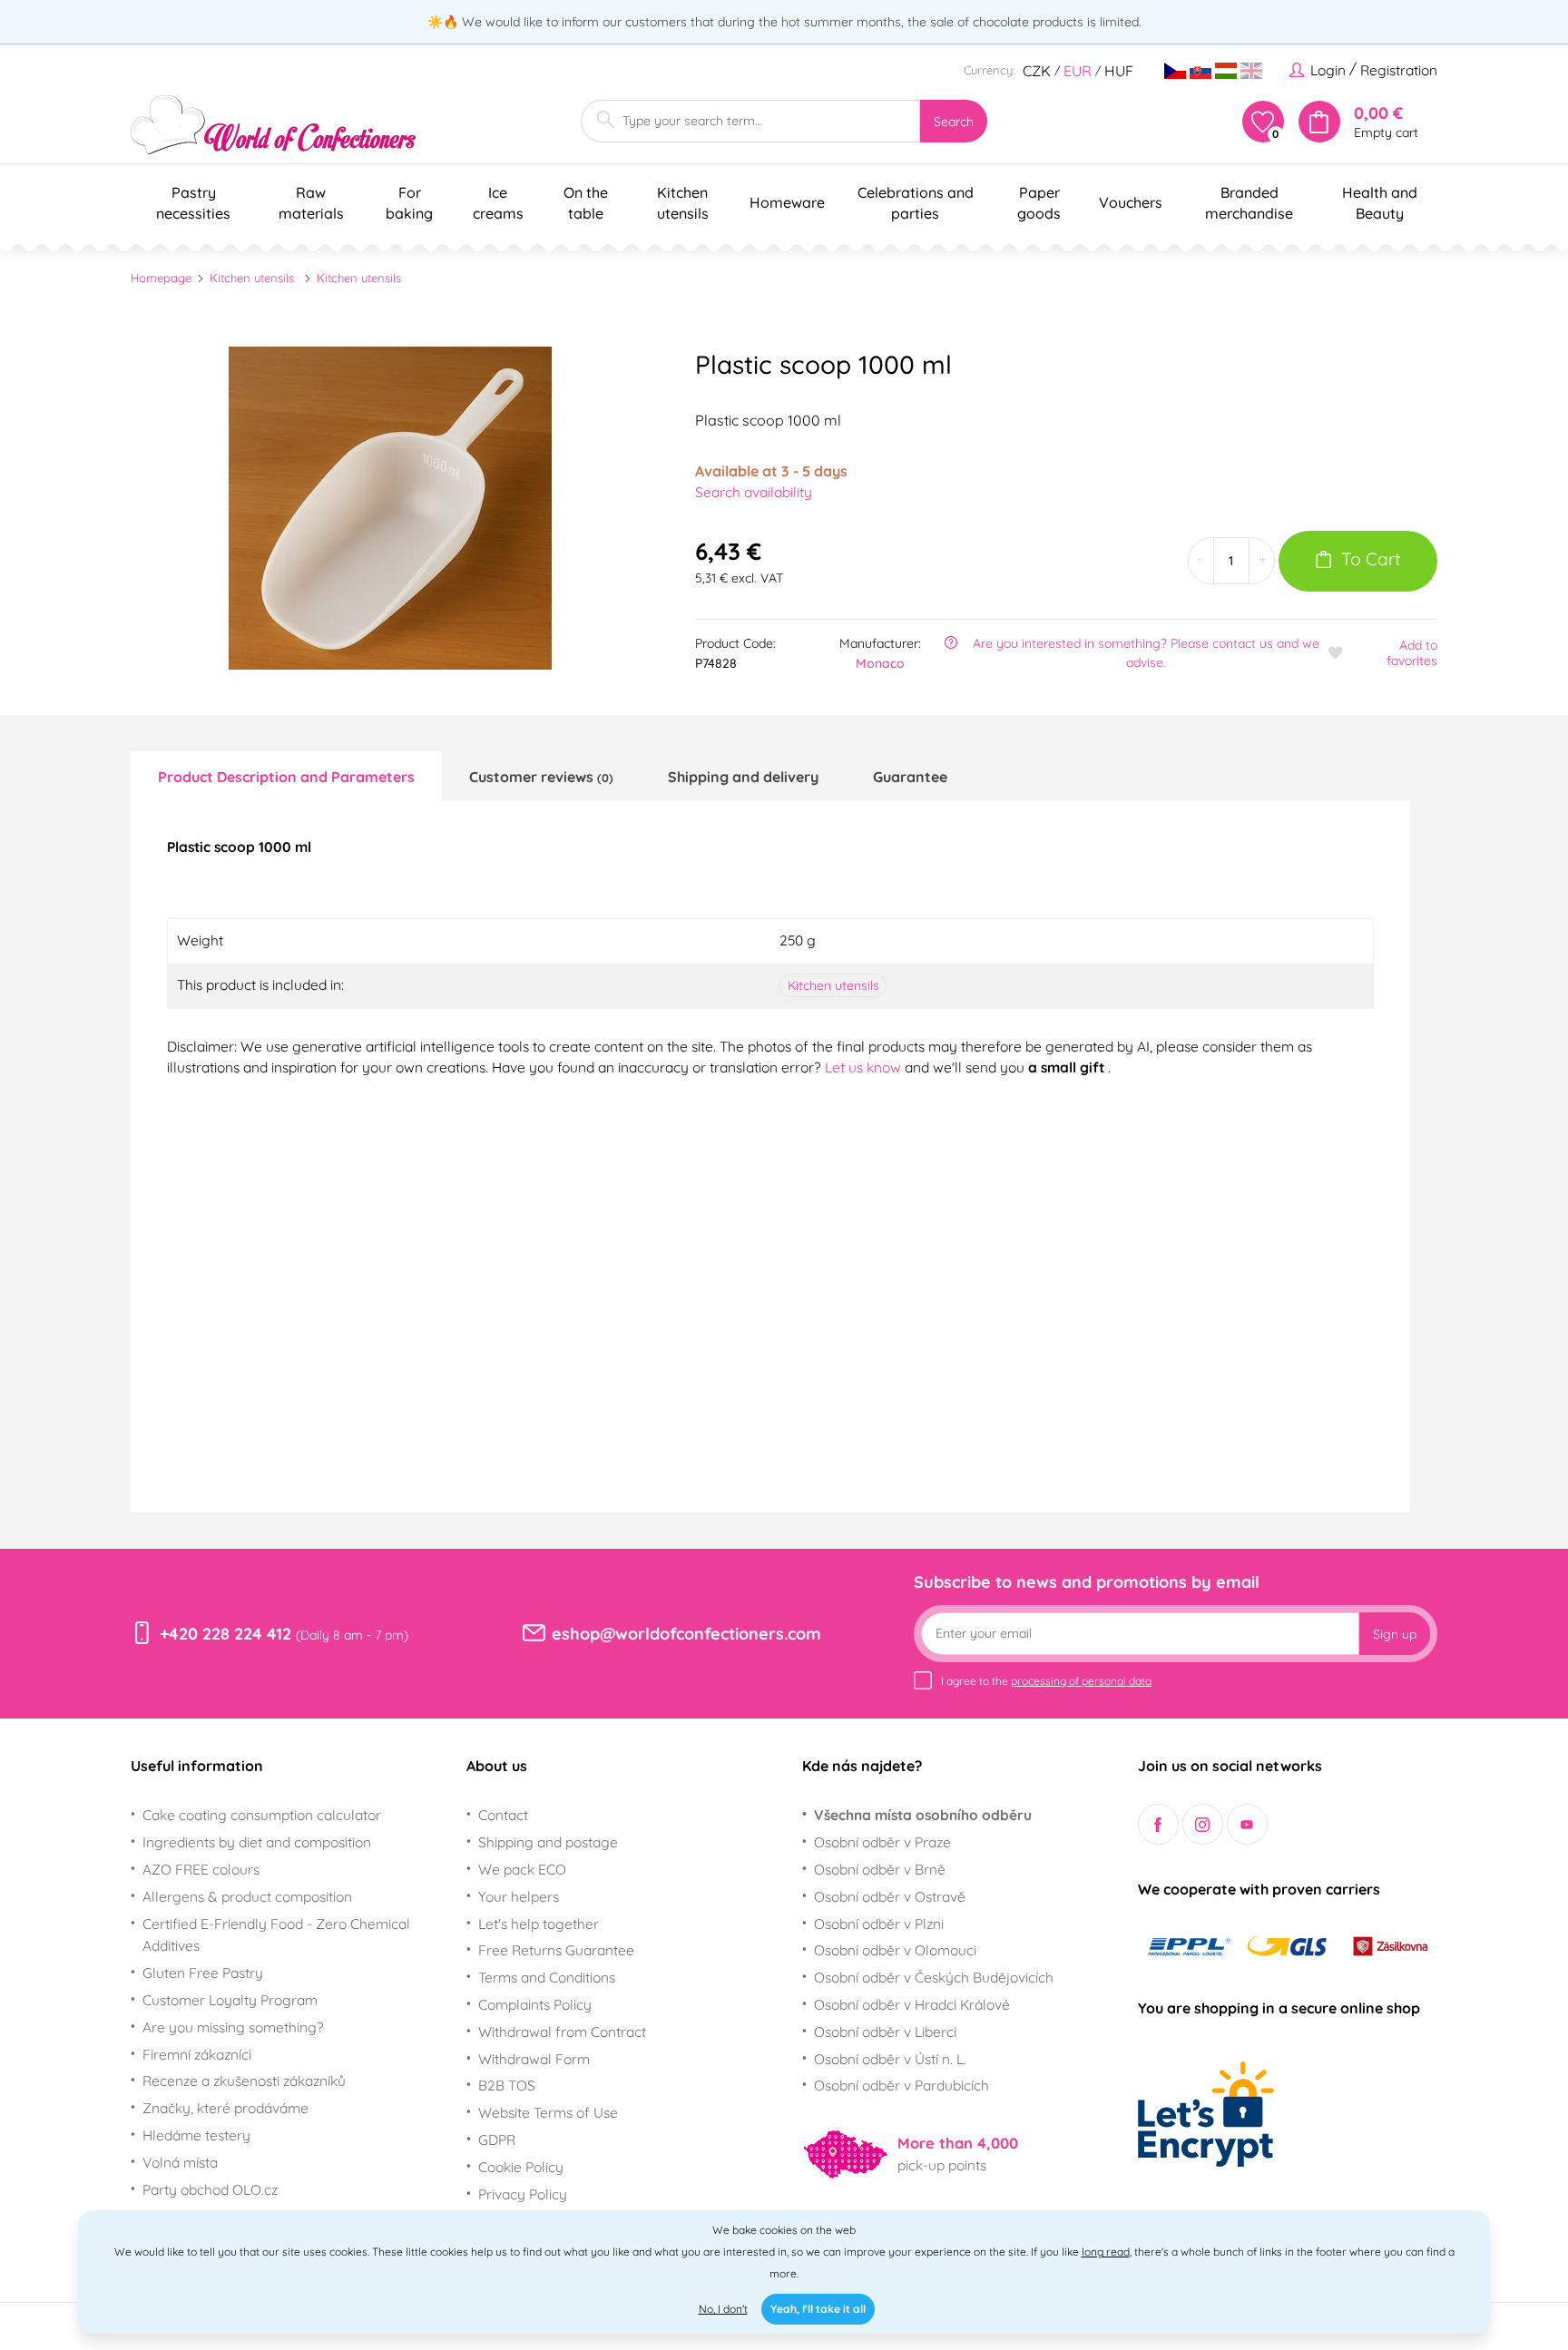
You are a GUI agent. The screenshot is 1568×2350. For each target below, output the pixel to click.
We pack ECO (522, 1869)
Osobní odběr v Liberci (885, 2032)
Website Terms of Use (548, 2112)
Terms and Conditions (547, 1977)
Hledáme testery (196, 2135)
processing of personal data (1081, 1681)
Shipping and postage (548, 1842)
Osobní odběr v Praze (882, 1842)
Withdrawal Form (534, 2059)
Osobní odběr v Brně (880, 1869)
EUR (1078, 71)
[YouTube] (1247, 1824)
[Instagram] (1203, 1824)
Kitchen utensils (252, 278)
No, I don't (723, 2309)
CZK (1037, 71)
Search (954, 122)
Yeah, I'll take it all (818, 2309)
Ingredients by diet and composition (257, 1842)
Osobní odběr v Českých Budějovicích (934, 1977)
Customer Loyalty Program (230, 2000)
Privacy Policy (523, 2194)
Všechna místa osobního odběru (923, 1815)
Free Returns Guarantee (556, 1950)
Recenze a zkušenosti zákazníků (244, 2081)
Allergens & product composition (247, 1896)
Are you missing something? (233, 2027)
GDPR (497, 2139)
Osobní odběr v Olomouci (895, 1950)
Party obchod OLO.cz (210, 2189)
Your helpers (519, 1896)
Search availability (754, 492)
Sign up (1395, 1634)
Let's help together (539, 1924)
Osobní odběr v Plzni (879, 1924)
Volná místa (180, 2162)
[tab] (286, 776)
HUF (1119, 71)
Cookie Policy (521, 2167)
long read (1106, 2252)
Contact (503, 1815)
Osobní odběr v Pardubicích (902, 2085)
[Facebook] (1158, 1824)
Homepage (161, 278)
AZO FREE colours (201, 1869)
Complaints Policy (535, 2004)
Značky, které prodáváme (225, 2108)
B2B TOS (507, 2085)
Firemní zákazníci (197, 2054)
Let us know (865, 1067)
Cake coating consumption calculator (262, 1815)
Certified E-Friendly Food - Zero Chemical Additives (276, 1935)
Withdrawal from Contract (562, 2032)
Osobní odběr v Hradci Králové (912, 2004)
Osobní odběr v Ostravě (890, 1896)
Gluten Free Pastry (203, 1973)
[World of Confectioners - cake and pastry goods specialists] (273, 125)
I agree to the (1046, 1681)
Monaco (880, 663)
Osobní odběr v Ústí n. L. (890, 2059)
